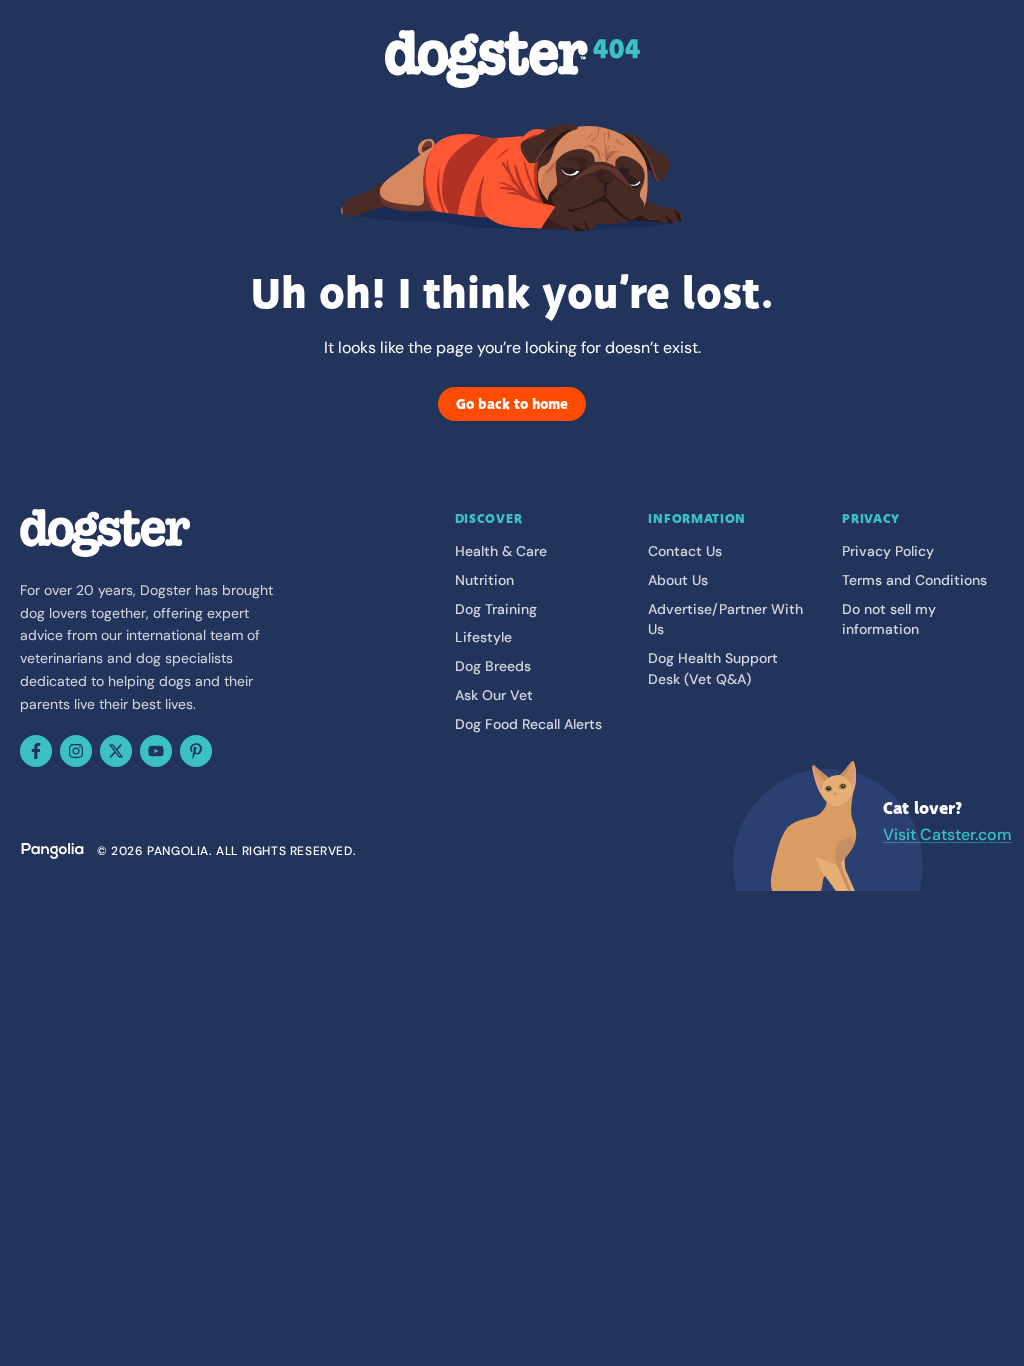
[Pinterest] (196, 751)
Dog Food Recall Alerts (528, 724)
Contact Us (685, 551)
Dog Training (496, 609)
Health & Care (501, 551)
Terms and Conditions (914, 580)
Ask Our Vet (494, 695)
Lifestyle (483, 637)
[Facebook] (36, 751)
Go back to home (512, 404)
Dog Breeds (493, 666)
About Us (678, 580)
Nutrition (484, 580)
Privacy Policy (888, 551)
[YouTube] (156, 751)
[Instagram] (76, 751)
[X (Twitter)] (116, 751)
